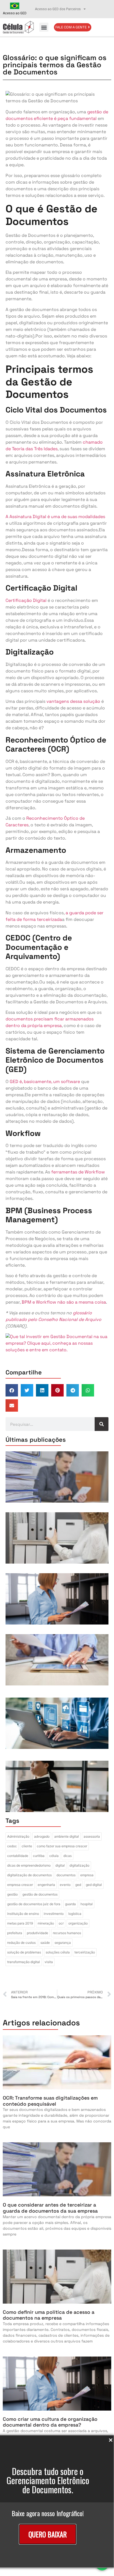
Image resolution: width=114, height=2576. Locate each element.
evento (65, 1885)
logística (75, 1914)
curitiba (39, 1856)
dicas (68, 1856)
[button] (44, 27)
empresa (87, 1875)
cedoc (12, 1846)
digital (60, 1865)
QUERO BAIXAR (48, 2534)
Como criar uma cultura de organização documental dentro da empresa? (50, 2422)
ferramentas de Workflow (78, 1172)
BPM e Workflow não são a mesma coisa (64, 1302)
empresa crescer (20, 1885)
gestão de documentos (40, 1894)
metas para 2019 (20, 1923)
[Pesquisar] (102, 1424)
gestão (12, 1894)
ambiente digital (67, 1836)
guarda (70, 1904)
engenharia (46, 1885)
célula (54, 1856)
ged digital (94, 1885)
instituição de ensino (23, 1914)
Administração (18, 1836)
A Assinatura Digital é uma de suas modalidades (55, 517)
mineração (46, 1923)
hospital (87, 1904)
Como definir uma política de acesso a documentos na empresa (49, 2315)
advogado (42, 1836)
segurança (63, 1943)
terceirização (85, 1952)
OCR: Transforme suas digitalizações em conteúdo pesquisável (50, 2101)
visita (49, 1962)
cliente (27, 1846)
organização (78, 1923)
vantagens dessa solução (73, 701)
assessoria (92, 1836)
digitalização (79, 1865)
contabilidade (18, 1856)
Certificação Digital (26, 600)
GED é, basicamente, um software (45, 1081)
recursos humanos (67, 1933)
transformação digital (24, 1962)
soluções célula (58, 1952)
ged (78, 1885)
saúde (45, 1943)
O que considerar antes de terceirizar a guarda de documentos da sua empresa (50, 2208)
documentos (66, 1875)
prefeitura (15, 1933)
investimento (54, 1914)
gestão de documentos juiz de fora (34, 1904)
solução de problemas (24, 1952)
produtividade (37, 1933)
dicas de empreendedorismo (29, 1865)
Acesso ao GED (15, 13)
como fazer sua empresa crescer (62, 1846)
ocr (61, 1923)
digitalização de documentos (29, 1875)
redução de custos (21, 1943)
